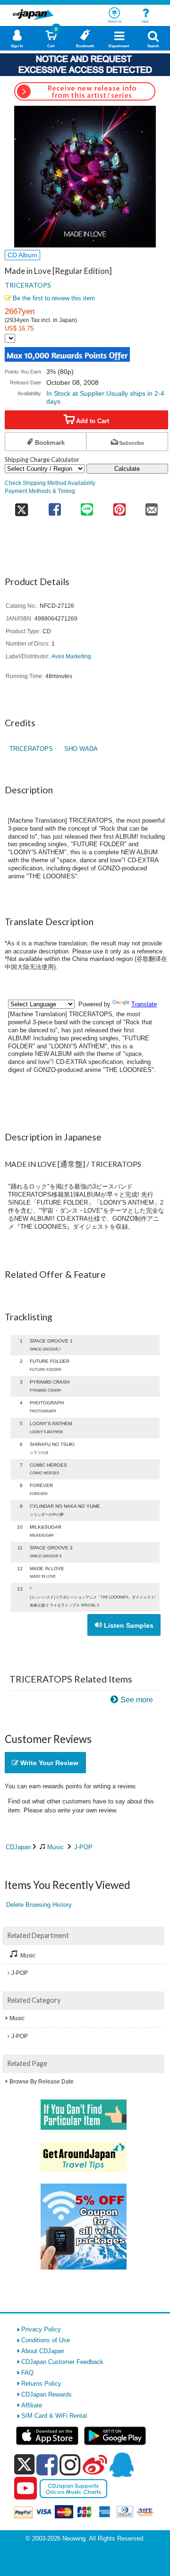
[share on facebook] (55, 506)
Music (55, 1847)
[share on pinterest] (119, 506)
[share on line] (87, 506)
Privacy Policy (41, 2329)
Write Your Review (48, 1763)
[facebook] (47, 2465)
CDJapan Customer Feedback (62, 2362)
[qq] (121, 2465)
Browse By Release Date (42, 2082)
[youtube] (25, 2489)
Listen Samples (128, 1625)
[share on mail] (152, 506)
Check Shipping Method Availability (50, 483)
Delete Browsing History (39, 1905)
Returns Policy (41, 2384)
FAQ (27, 2373)
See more (137, 1700)
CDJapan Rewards (47, 2394)
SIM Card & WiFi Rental (54, 2416)
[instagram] (70, 2465)
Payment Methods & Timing (40, 491)
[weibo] (95, 2465)
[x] (24, 2465)
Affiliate (32, 2405)
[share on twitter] (21, 506)
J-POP (83, 1847)
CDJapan (18, 1847)
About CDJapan (43, 2351)
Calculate (127, 469)
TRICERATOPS (28, 285)
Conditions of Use (46, 2340)
